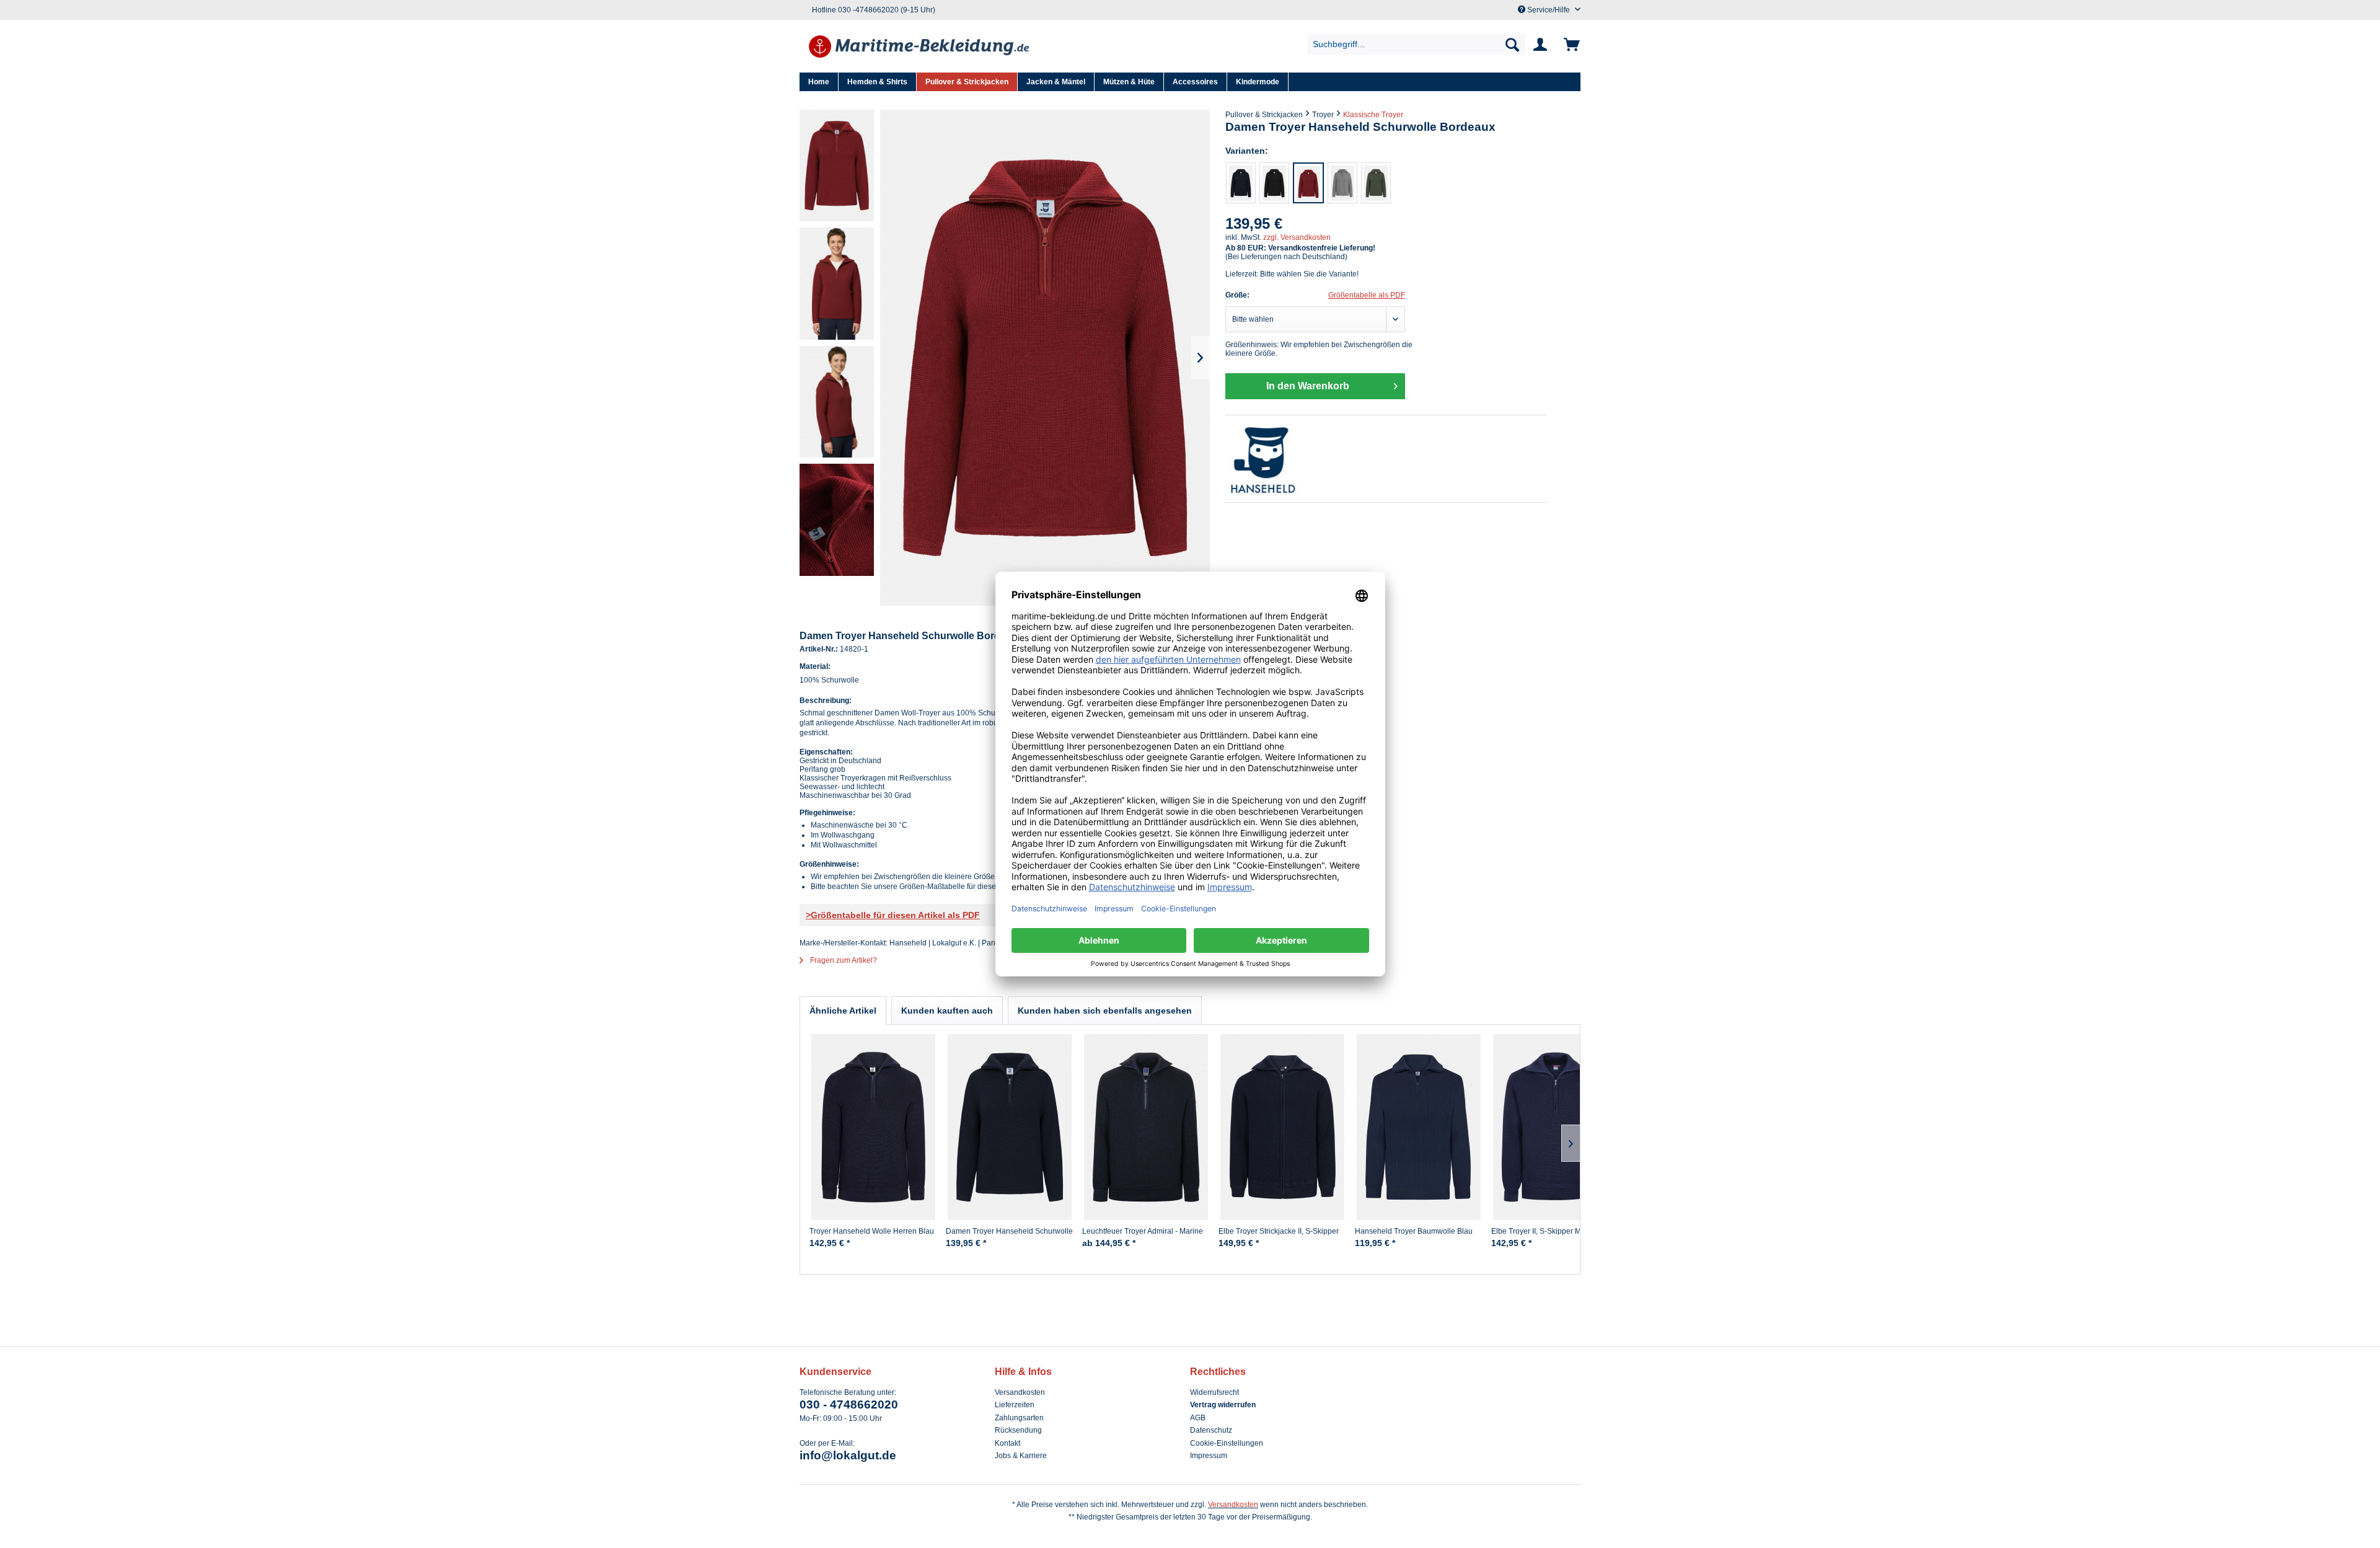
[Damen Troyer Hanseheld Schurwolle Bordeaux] (1308, 183)
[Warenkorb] (1570, 45)
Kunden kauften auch (947, 1011)
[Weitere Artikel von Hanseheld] (1386, 459)
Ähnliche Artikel (843, 1011)
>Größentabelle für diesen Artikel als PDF (893, 915)
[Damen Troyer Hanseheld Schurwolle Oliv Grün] (1376, 183)
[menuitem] (1417, 44)
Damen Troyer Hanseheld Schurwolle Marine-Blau (1009, 1236)
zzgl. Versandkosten (1297, 237)
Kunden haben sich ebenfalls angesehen (1105, 1011)
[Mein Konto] (1543, 45)
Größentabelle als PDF (1367, 295)
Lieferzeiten (1015, 1405)
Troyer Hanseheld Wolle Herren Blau (872, 1231)
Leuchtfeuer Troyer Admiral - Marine (1143, 1231)
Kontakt (1007, 1443)
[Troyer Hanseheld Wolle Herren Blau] (873, 1127)
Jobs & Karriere (1021, 1456)
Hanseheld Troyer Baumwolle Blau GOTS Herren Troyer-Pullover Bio (1414, 1236)
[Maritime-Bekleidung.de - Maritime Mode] (920, 48)
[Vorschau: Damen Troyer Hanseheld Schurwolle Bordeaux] (837, 166)
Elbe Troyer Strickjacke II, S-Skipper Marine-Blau (1279, 1236)
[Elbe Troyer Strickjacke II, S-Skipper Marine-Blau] (1282, 1127)
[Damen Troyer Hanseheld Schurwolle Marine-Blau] (1241, 183)
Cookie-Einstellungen (1227, 1443)
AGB (1198, 1418)
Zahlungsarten (1019, 1418)
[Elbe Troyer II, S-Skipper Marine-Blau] (1555, 1127)
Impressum (1209, 1456)
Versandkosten (1020, 1392)
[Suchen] (1512, 44)
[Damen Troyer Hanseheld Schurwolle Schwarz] (1274, 183)
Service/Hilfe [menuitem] (1549, 10)
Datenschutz (1211, 1430)
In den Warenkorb (1308, 386)
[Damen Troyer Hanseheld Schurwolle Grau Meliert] (1342, 183)
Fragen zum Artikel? (843, 960)
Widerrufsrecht (1214, 1392)
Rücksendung (1018, 1430)
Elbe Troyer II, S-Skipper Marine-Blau (1554, 1231)
